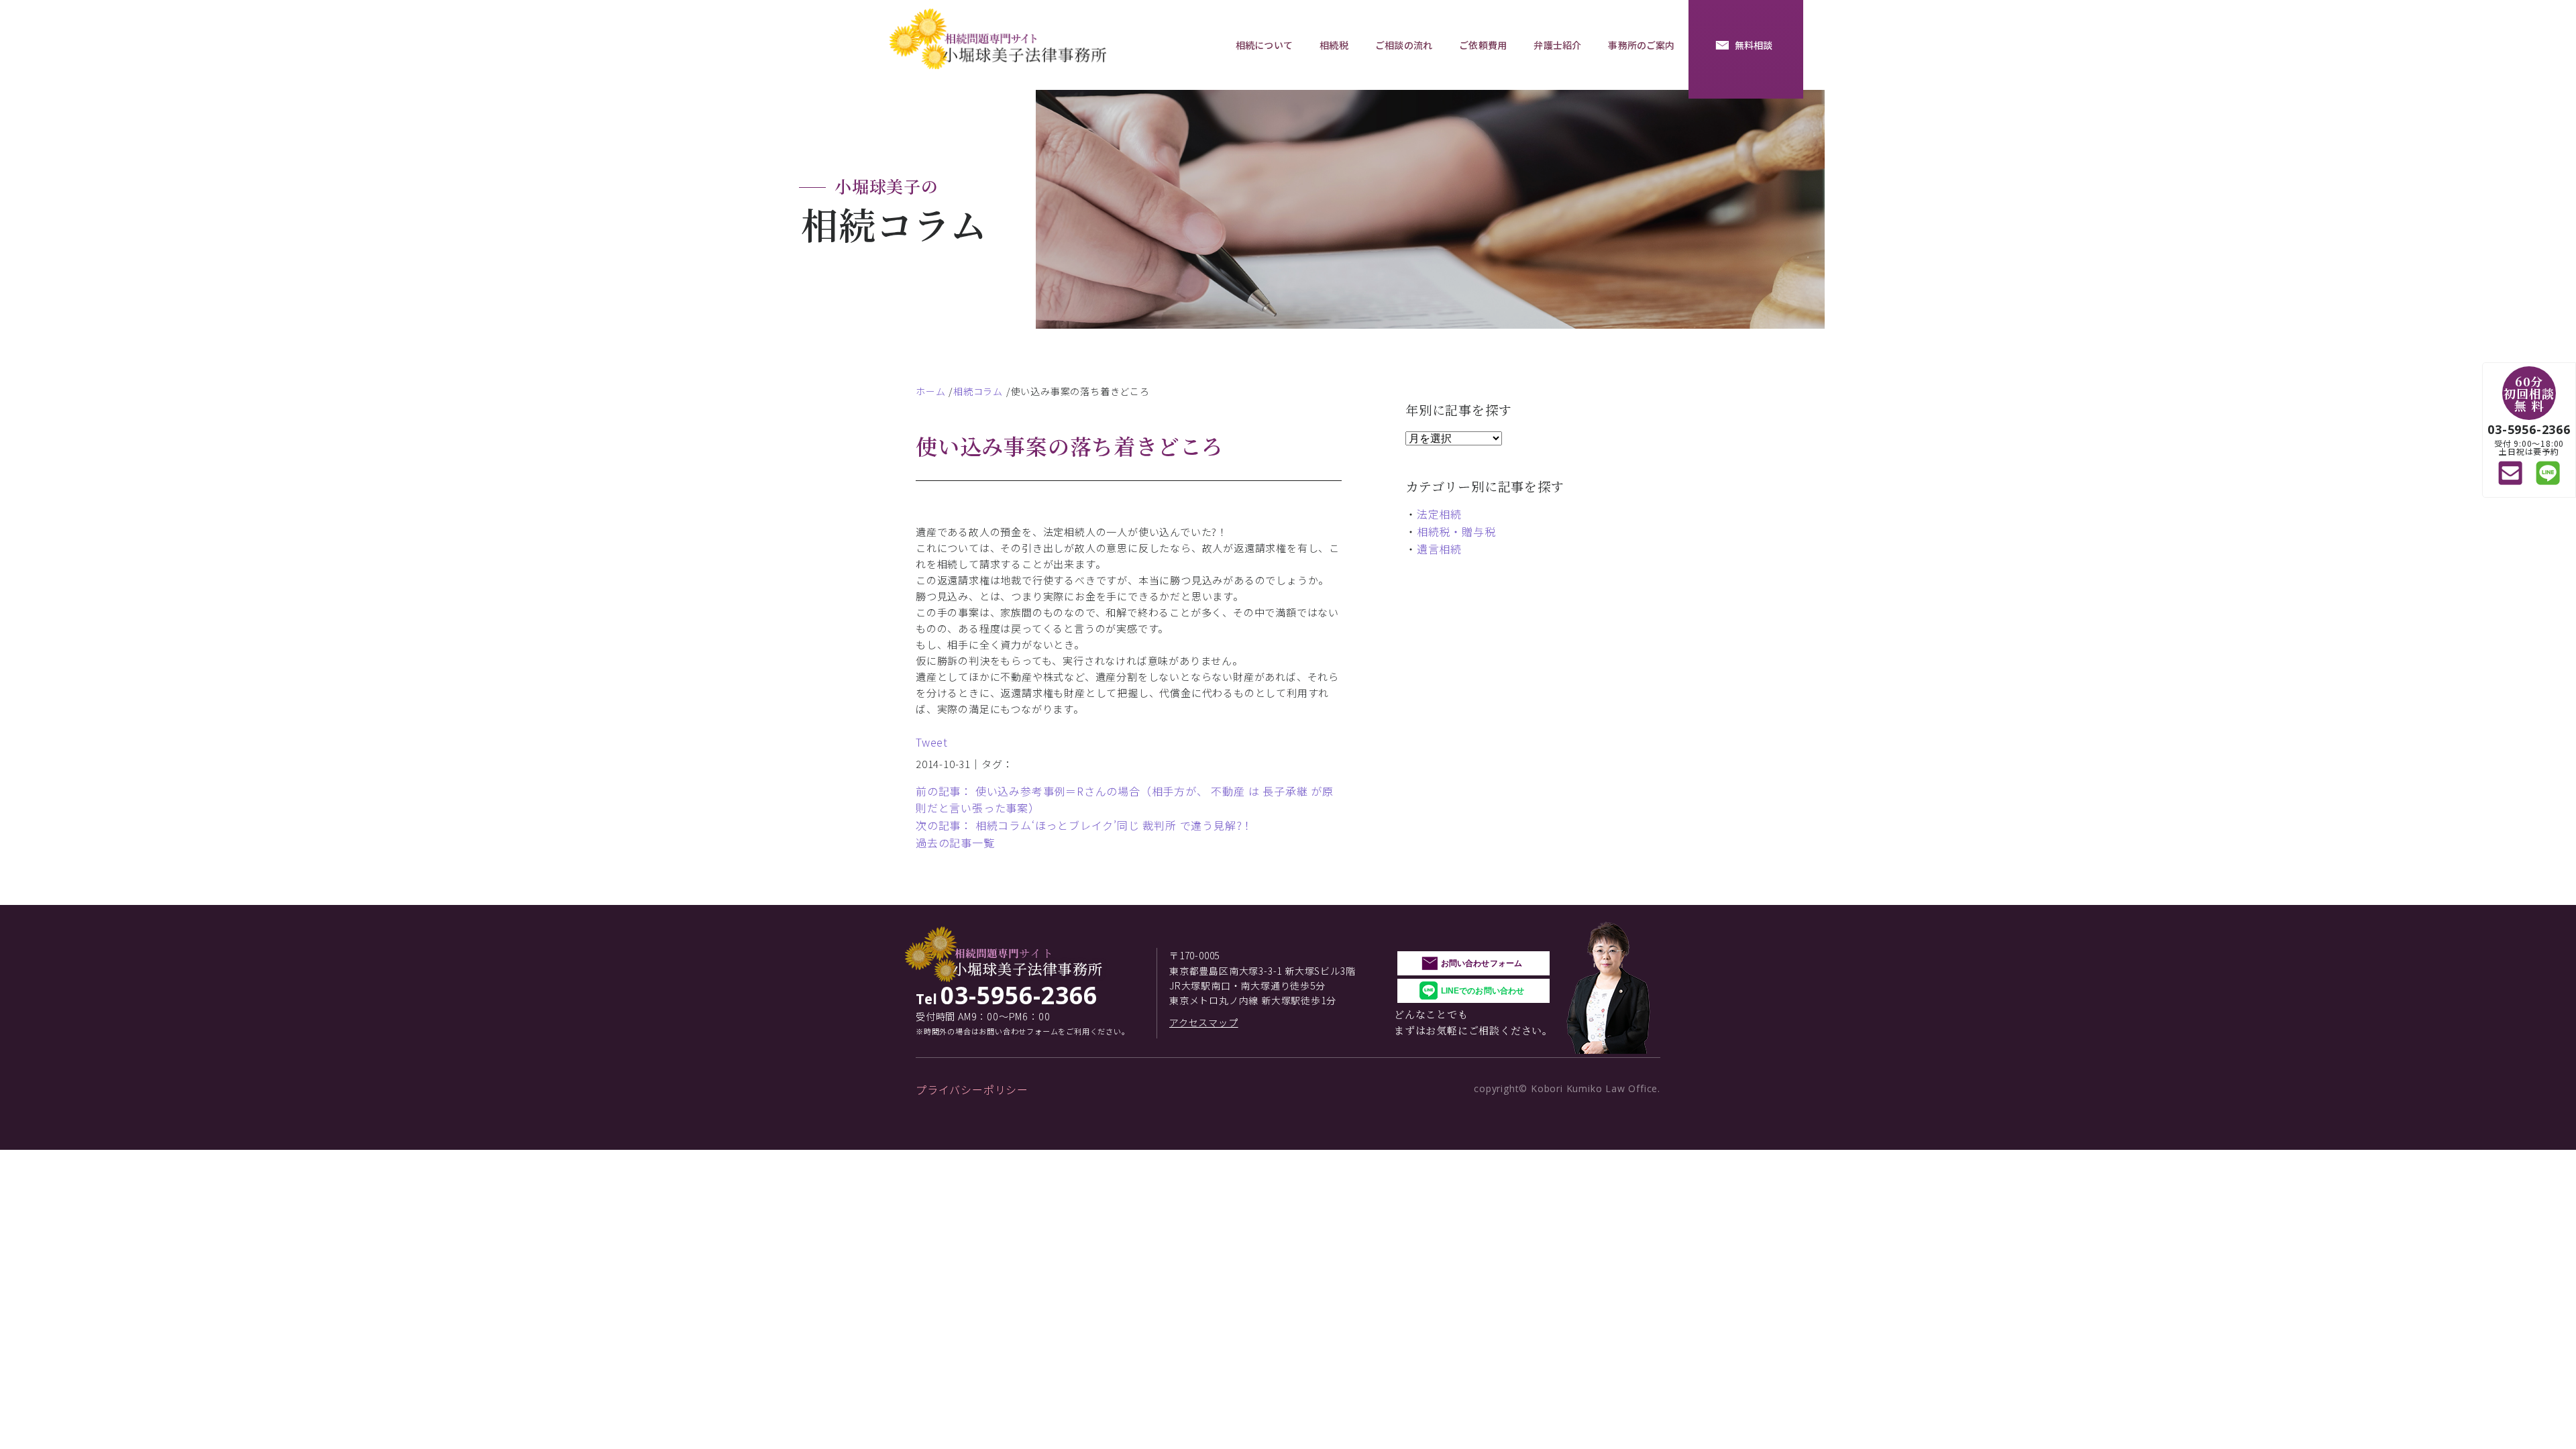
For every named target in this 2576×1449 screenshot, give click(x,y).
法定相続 (1439, 514)
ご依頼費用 (1483, 45)
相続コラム (978, 391)
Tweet (932, 742)
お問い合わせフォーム (1482, 963)
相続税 (1334, 45)
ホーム (930, 391)
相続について (1264, 45)
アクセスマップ (1204, 1022)
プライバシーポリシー (972, 1089)
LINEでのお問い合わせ (1483, 991)
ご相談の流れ (1404, 45)
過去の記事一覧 (955, 843)
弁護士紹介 (1557, 45)
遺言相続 (1439, 549)
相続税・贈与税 (1456, 531)
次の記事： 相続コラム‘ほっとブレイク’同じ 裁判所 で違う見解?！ (1084, 825)
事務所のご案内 (1641, 45)
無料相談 (1754, 45)
